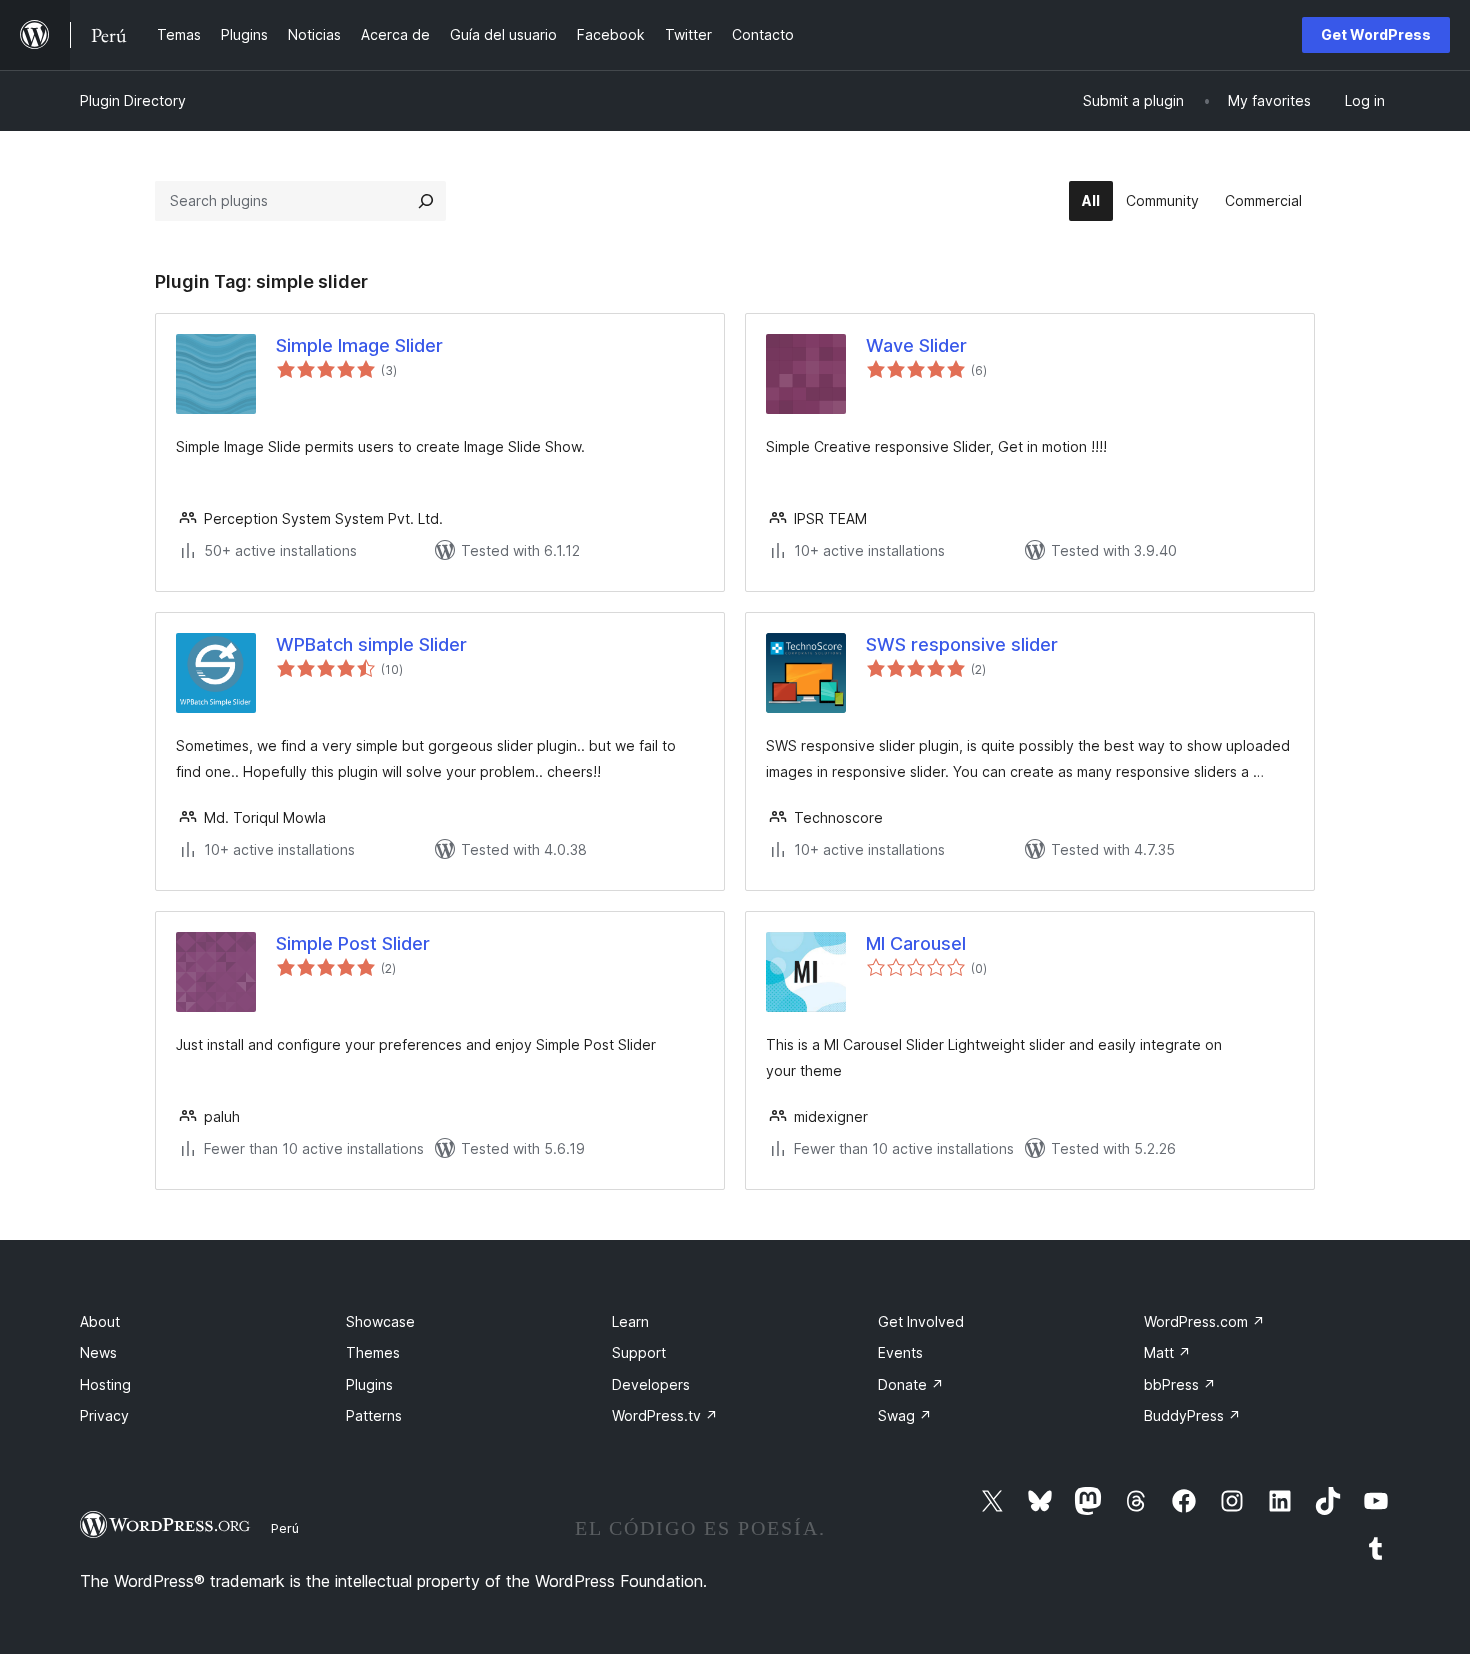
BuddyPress (1192, 1415)
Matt (1167, 1352)
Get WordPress (1376, 34)
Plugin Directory (133, 100)
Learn (630, 1321)
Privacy (104, 1415)
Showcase (380, 1321)
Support (639, 1352)
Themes (373, 1352)
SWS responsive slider (962, 644)
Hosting (105, 1384)
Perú (285, 1528)
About (100, 1321)
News (98, 1352)
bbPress (1180, 1384)
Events (900, 1352)
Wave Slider (916, 345)
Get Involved (921, 1321)
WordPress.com (1204, 1321)
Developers (651, 1384)
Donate (911, 1384)
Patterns (374, 1415)
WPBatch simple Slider (371, 644)
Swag (905, 1415)
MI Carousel (916, 943)
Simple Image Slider (359, 345)
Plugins (369, 1384)
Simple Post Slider (353, 943)
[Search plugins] (426, 201)
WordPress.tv (665, 1415)
